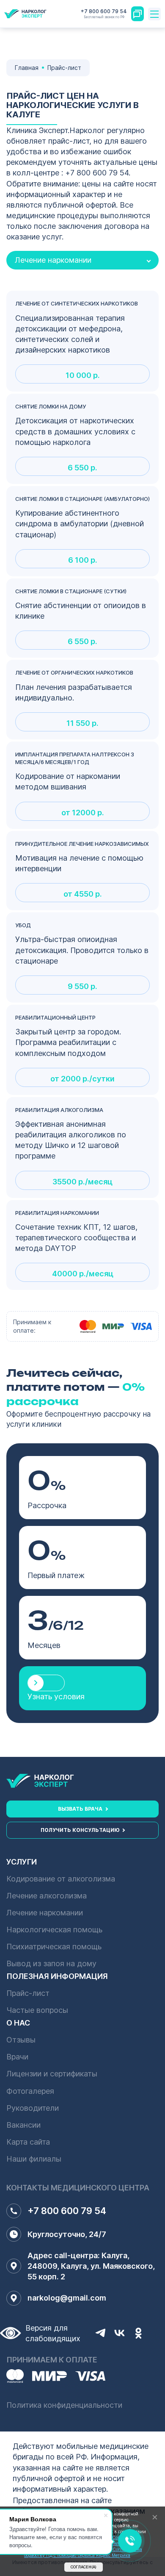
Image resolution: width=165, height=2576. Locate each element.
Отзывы (21, 2040)
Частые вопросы (37, 2010)
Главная (27, 68)
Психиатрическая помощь (54, 1947)
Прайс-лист (28, 1993)
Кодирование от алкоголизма (61, 1879)
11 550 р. (82, 723)
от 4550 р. (83, 894)
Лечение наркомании (45, 1913)
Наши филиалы (34, 2159)
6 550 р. (82, 468)
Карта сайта (28, 2142)
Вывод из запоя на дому (51, 1963)
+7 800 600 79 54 (104, 14)
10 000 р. (83, 375)
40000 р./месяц (83, 1274)
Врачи (17, 2057)
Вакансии (23, 2125)
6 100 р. (83, 560)
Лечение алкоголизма (47, 1896)
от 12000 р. (83, 813)
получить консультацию (80, 1830)
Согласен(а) (84, 2567)
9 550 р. (82, 986)
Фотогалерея (30, 2091)
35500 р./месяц (82, 1182)
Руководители (33, 2108)
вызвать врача (80, 1809)
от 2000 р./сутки (82, 1079)
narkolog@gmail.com (67, 2298)
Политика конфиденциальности (64, 2405)
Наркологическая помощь (54, 1930)
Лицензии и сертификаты (52, 2074)
